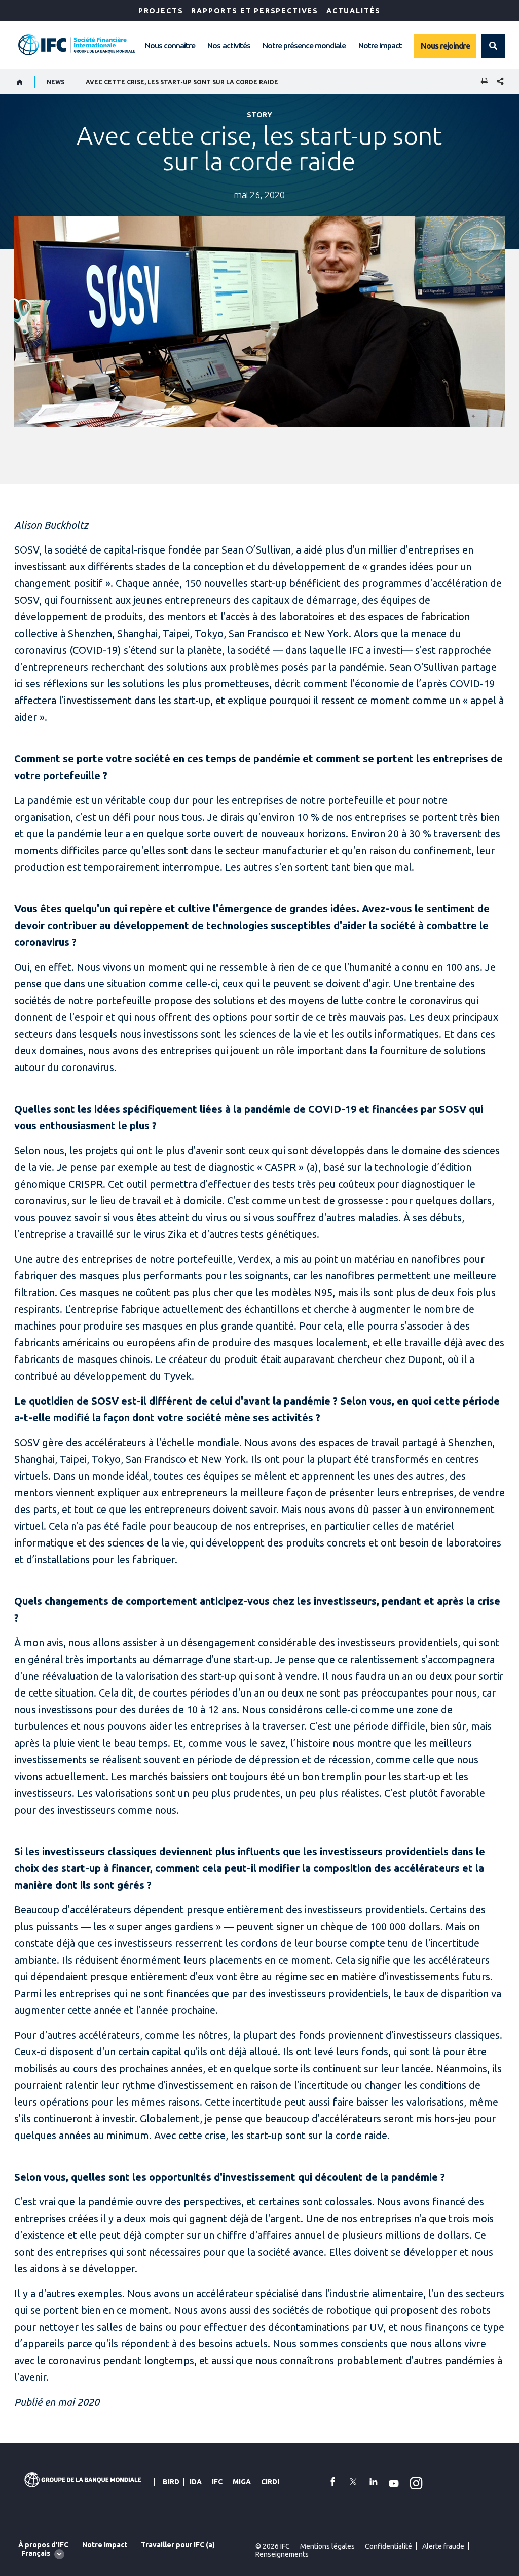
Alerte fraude (443, 2546)
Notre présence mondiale (304, 45)
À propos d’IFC (43, 2545)
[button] (493, 46)
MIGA (242, 2482)
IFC (217, 2482)
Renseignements (282, 2554)
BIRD (171, 2482)
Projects (161, 11)
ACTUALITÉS (354, 11)
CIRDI (270, 2482)
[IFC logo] (77, 45)
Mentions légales (327, 2546)
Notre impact (380, 45)
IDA (196, 2482)
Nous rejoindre (445, 46)
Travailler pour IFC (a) (178, 2545)
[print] (482, 82)
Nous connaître (170, 45)
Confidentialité (388, 2546)
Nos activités (229, 45)
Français (36, 2553)
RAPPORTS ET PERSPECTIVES (255, 11)
